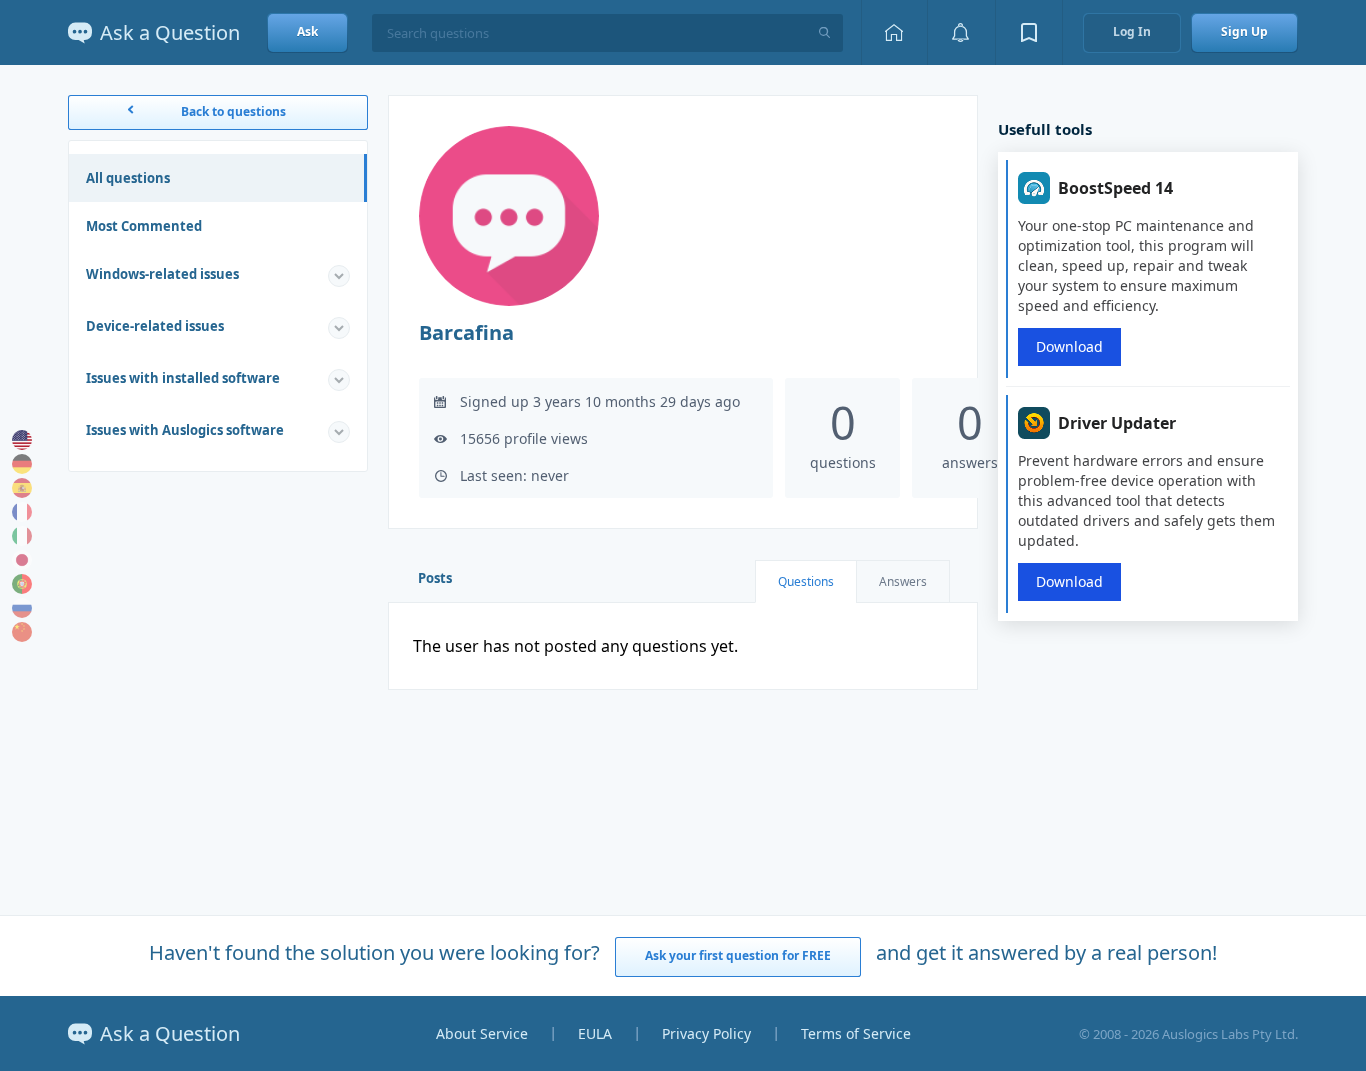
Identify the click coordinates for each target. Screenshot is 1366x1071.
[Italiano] (22, 536)
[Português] (22, 584)
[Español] (22, 488)
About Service (482, 1033)
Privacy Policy (706, 1033)
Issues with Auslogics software (185, 430)
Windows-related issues (162, 274)
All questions (128, 178)
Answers (903, 581)
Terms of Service (856, 1033)
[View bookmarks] (1029, 32)
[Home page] (894, 32)
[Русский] (22, 608)
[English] (22, 440)
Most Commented (144, 226)
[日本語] (22, 560)
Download (1069, 346)
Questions (806, 581)
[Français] (22, 512)
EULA (595, 1033)
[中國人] (22, 632)
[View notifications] (961, 32)
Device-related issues (155, 326)
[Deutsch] (22, 464)
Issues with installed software (183, 378)
